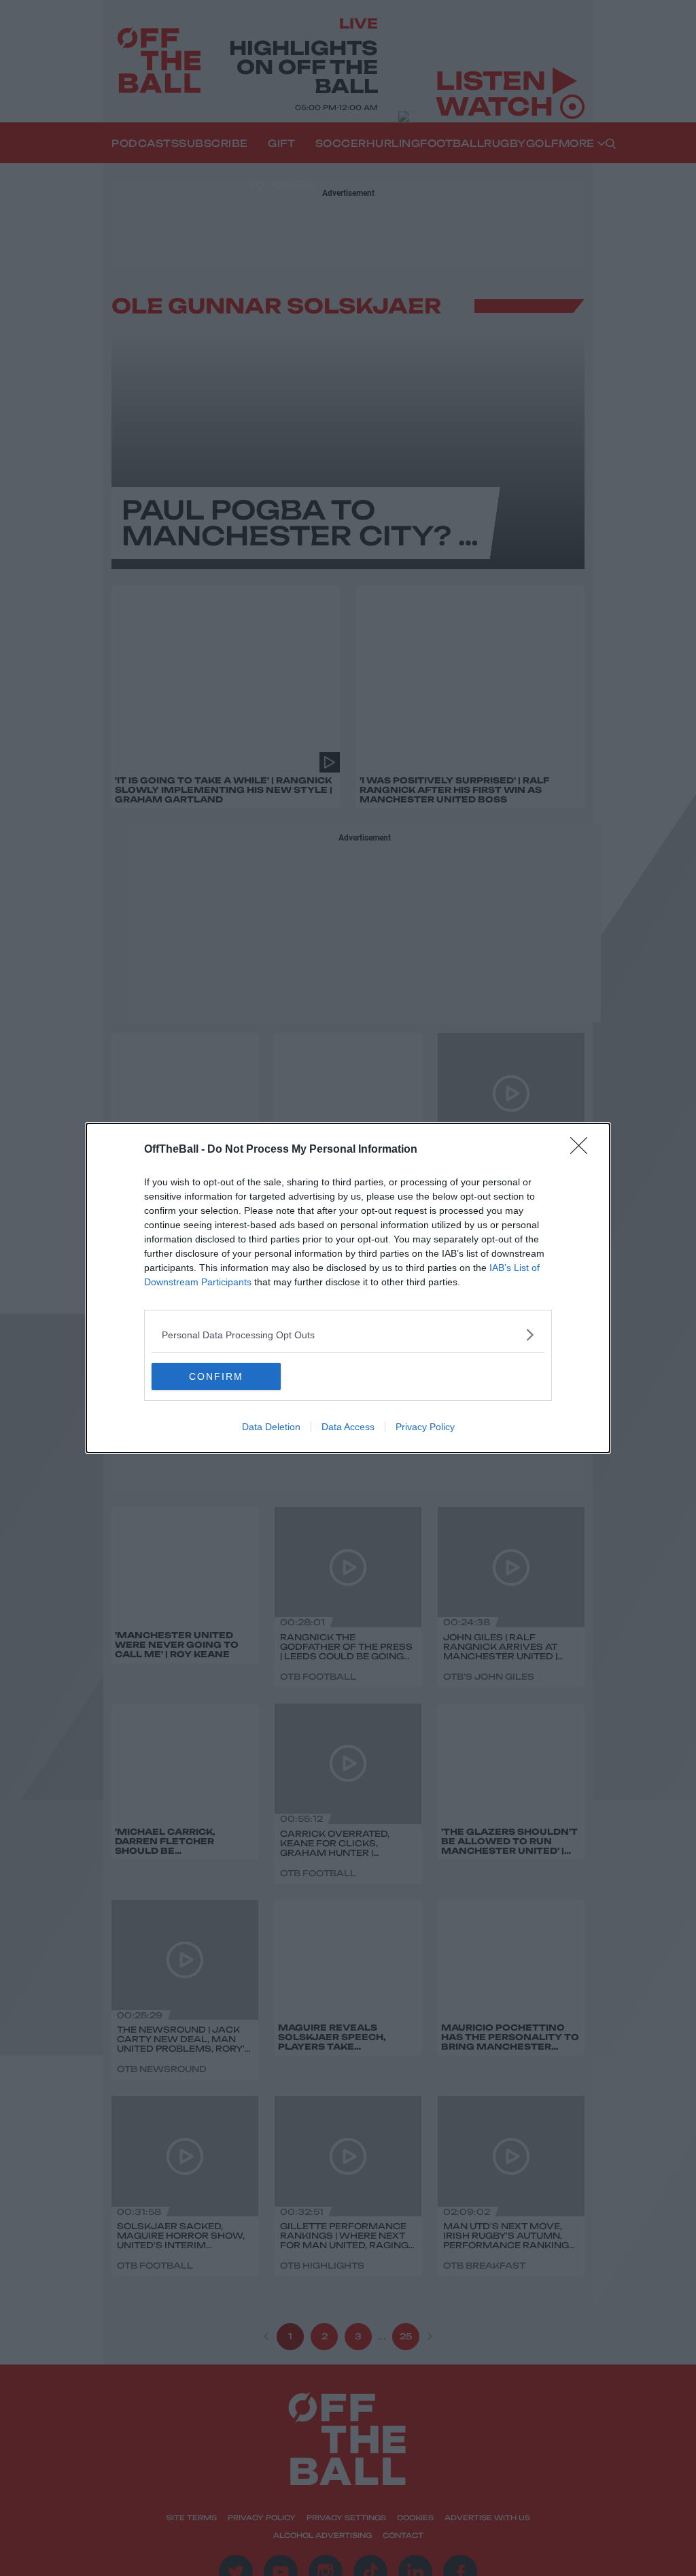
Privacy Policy (425, 1427)
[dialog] (348, 1288)
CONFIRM (216, 1376)
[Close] (583, 1150)
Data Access (348, 1427)
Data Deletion (271, 1427)
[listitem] (348, 1335)
